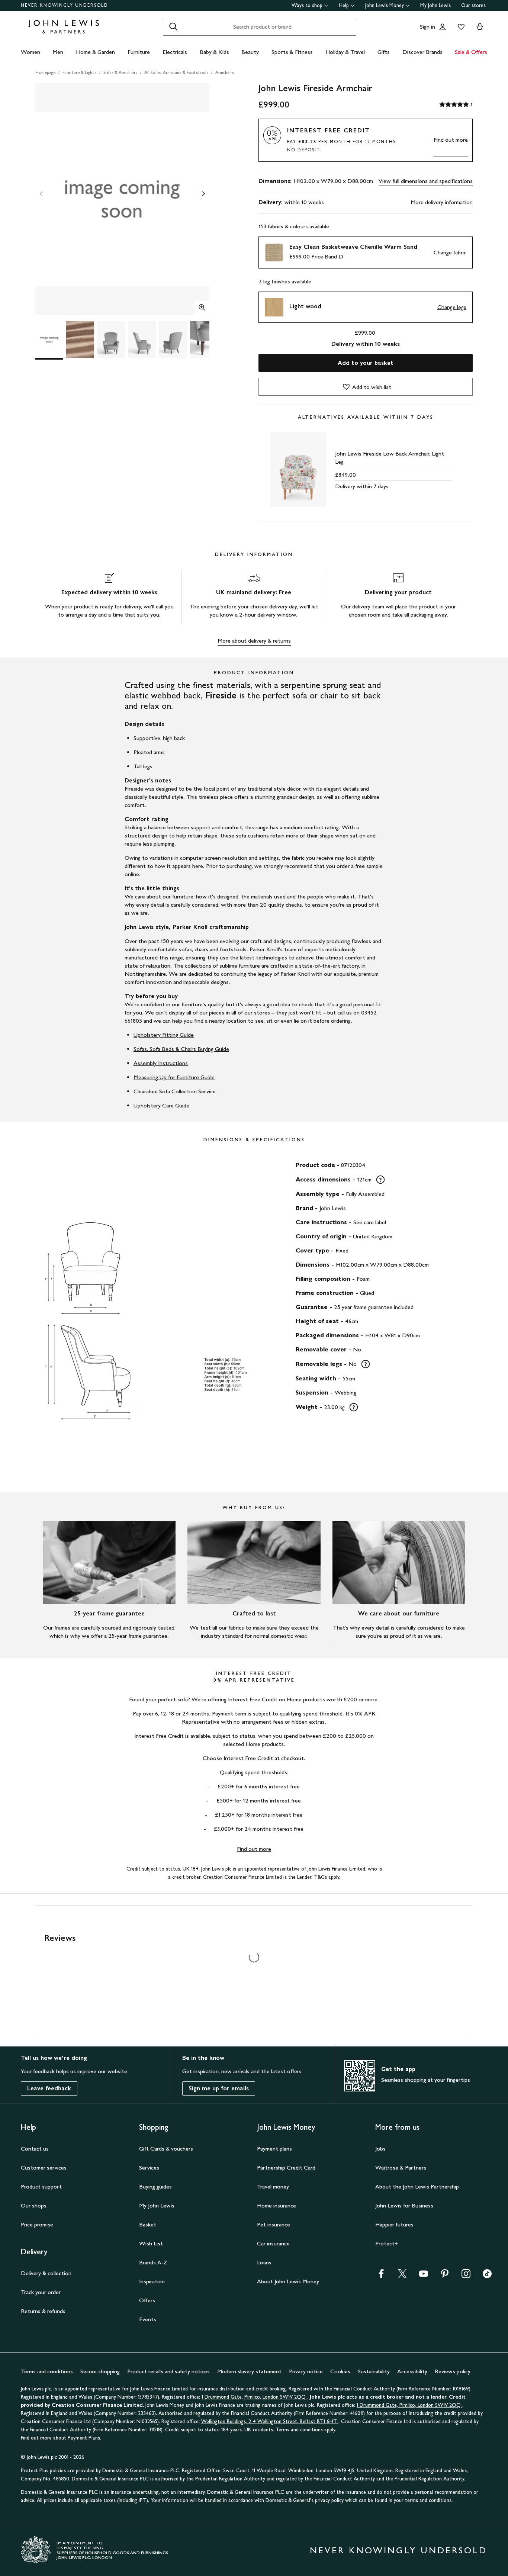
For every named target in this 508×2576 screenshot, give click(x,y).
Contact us (35, 2149)
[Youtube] (424, 2276)
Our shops (34, 2205)
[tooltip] (380, 1180)
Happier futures (394, 2224)
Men (58, 52)
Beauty (250, 52)
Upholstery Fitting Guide (164, 1035)
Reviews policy (453, 2371)
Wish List (151, 2243)
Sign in (427, 27)
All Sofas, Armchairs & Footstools (176, 73)
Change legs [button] (452, 307)
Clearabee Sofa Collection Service (175, 1091)
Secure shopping (100, 2371)
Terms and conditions (47, 2371)
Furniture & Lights (79, 73)
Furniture (139, 52)
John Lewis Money (385, 5)
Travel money (273, 2186)
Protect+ (387, 2243)
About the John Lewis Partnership (417, 2186)
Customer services (44, 2167)
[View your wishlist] (460, 27)
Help (344, 5)
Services (149, 2167)
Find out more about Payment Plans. (61, 2438)
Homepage (45, 73)
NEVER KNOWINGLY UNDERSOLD (65, 5)
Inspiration (152, 2281)
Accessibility (412, 2371)
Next (203, 194)
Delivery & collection (46, 2273)
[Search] (173, 27)
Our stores (473, 5)
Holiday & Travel (345, 52)
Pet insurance (274, 2224)
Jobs (380, 2149)
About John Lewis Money (288, 2281)
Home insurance (276, 2205)
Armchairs (225, 73)
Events (148, 2319)
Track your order (41, 2292)
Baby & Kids (214, 52)
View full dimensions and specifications (426, 181)
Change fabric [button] (450, 252)
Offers (147, 2300)
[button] (366, 253)
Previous (41, 194)
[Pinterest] (445, 2276)
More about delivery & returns (254, 641)
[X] (402, 2276)
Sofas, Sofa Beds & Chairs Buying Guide (181, 1049)
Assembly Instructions (161, 1063)
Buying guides (155, 2186)
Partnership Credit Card (286, 2167)
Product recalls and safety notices (168, 2371)
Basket (148, 2224)
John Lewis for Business (404, 2205)
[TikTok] (487, 2276)
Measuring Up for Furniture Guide (174, 1077)
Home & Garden (95, 52)
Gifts (384, 52)
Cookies (340, 2371)
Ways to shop (307, 5)
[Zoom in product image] (202, 308)
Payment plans (274, 2149)
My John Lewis (435, 5)
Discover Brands (422, 52)
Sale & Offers (471, 52)
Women (30, 52)
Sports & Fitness (292, 52)
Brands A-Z (153, 2262)
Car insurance (273, 2243)
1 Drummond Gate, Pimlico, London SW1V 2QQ (254, 2397)
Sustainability (374, 2371)
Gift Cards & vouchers (166, 2149)
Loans (264, 2262)
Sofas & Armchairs (120, 73)
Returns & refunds (43, 2311)
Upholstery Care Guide (161, 1105)
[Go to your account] (443, 27)
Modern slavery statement (249, 2371)
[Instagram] (466, 2276)
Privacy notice (306, 2371)
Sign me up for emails (219, 2088)
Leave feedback (49, 2088)
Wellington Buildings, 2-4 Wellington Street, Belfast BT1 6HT (270, 2421)
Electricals (175, 52)
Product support (41, 2186)
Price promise (37, 2224)
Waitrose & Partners (401, 2167)
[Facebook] (381, 2276)
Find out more (451, 140)
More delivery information (442, 202)
